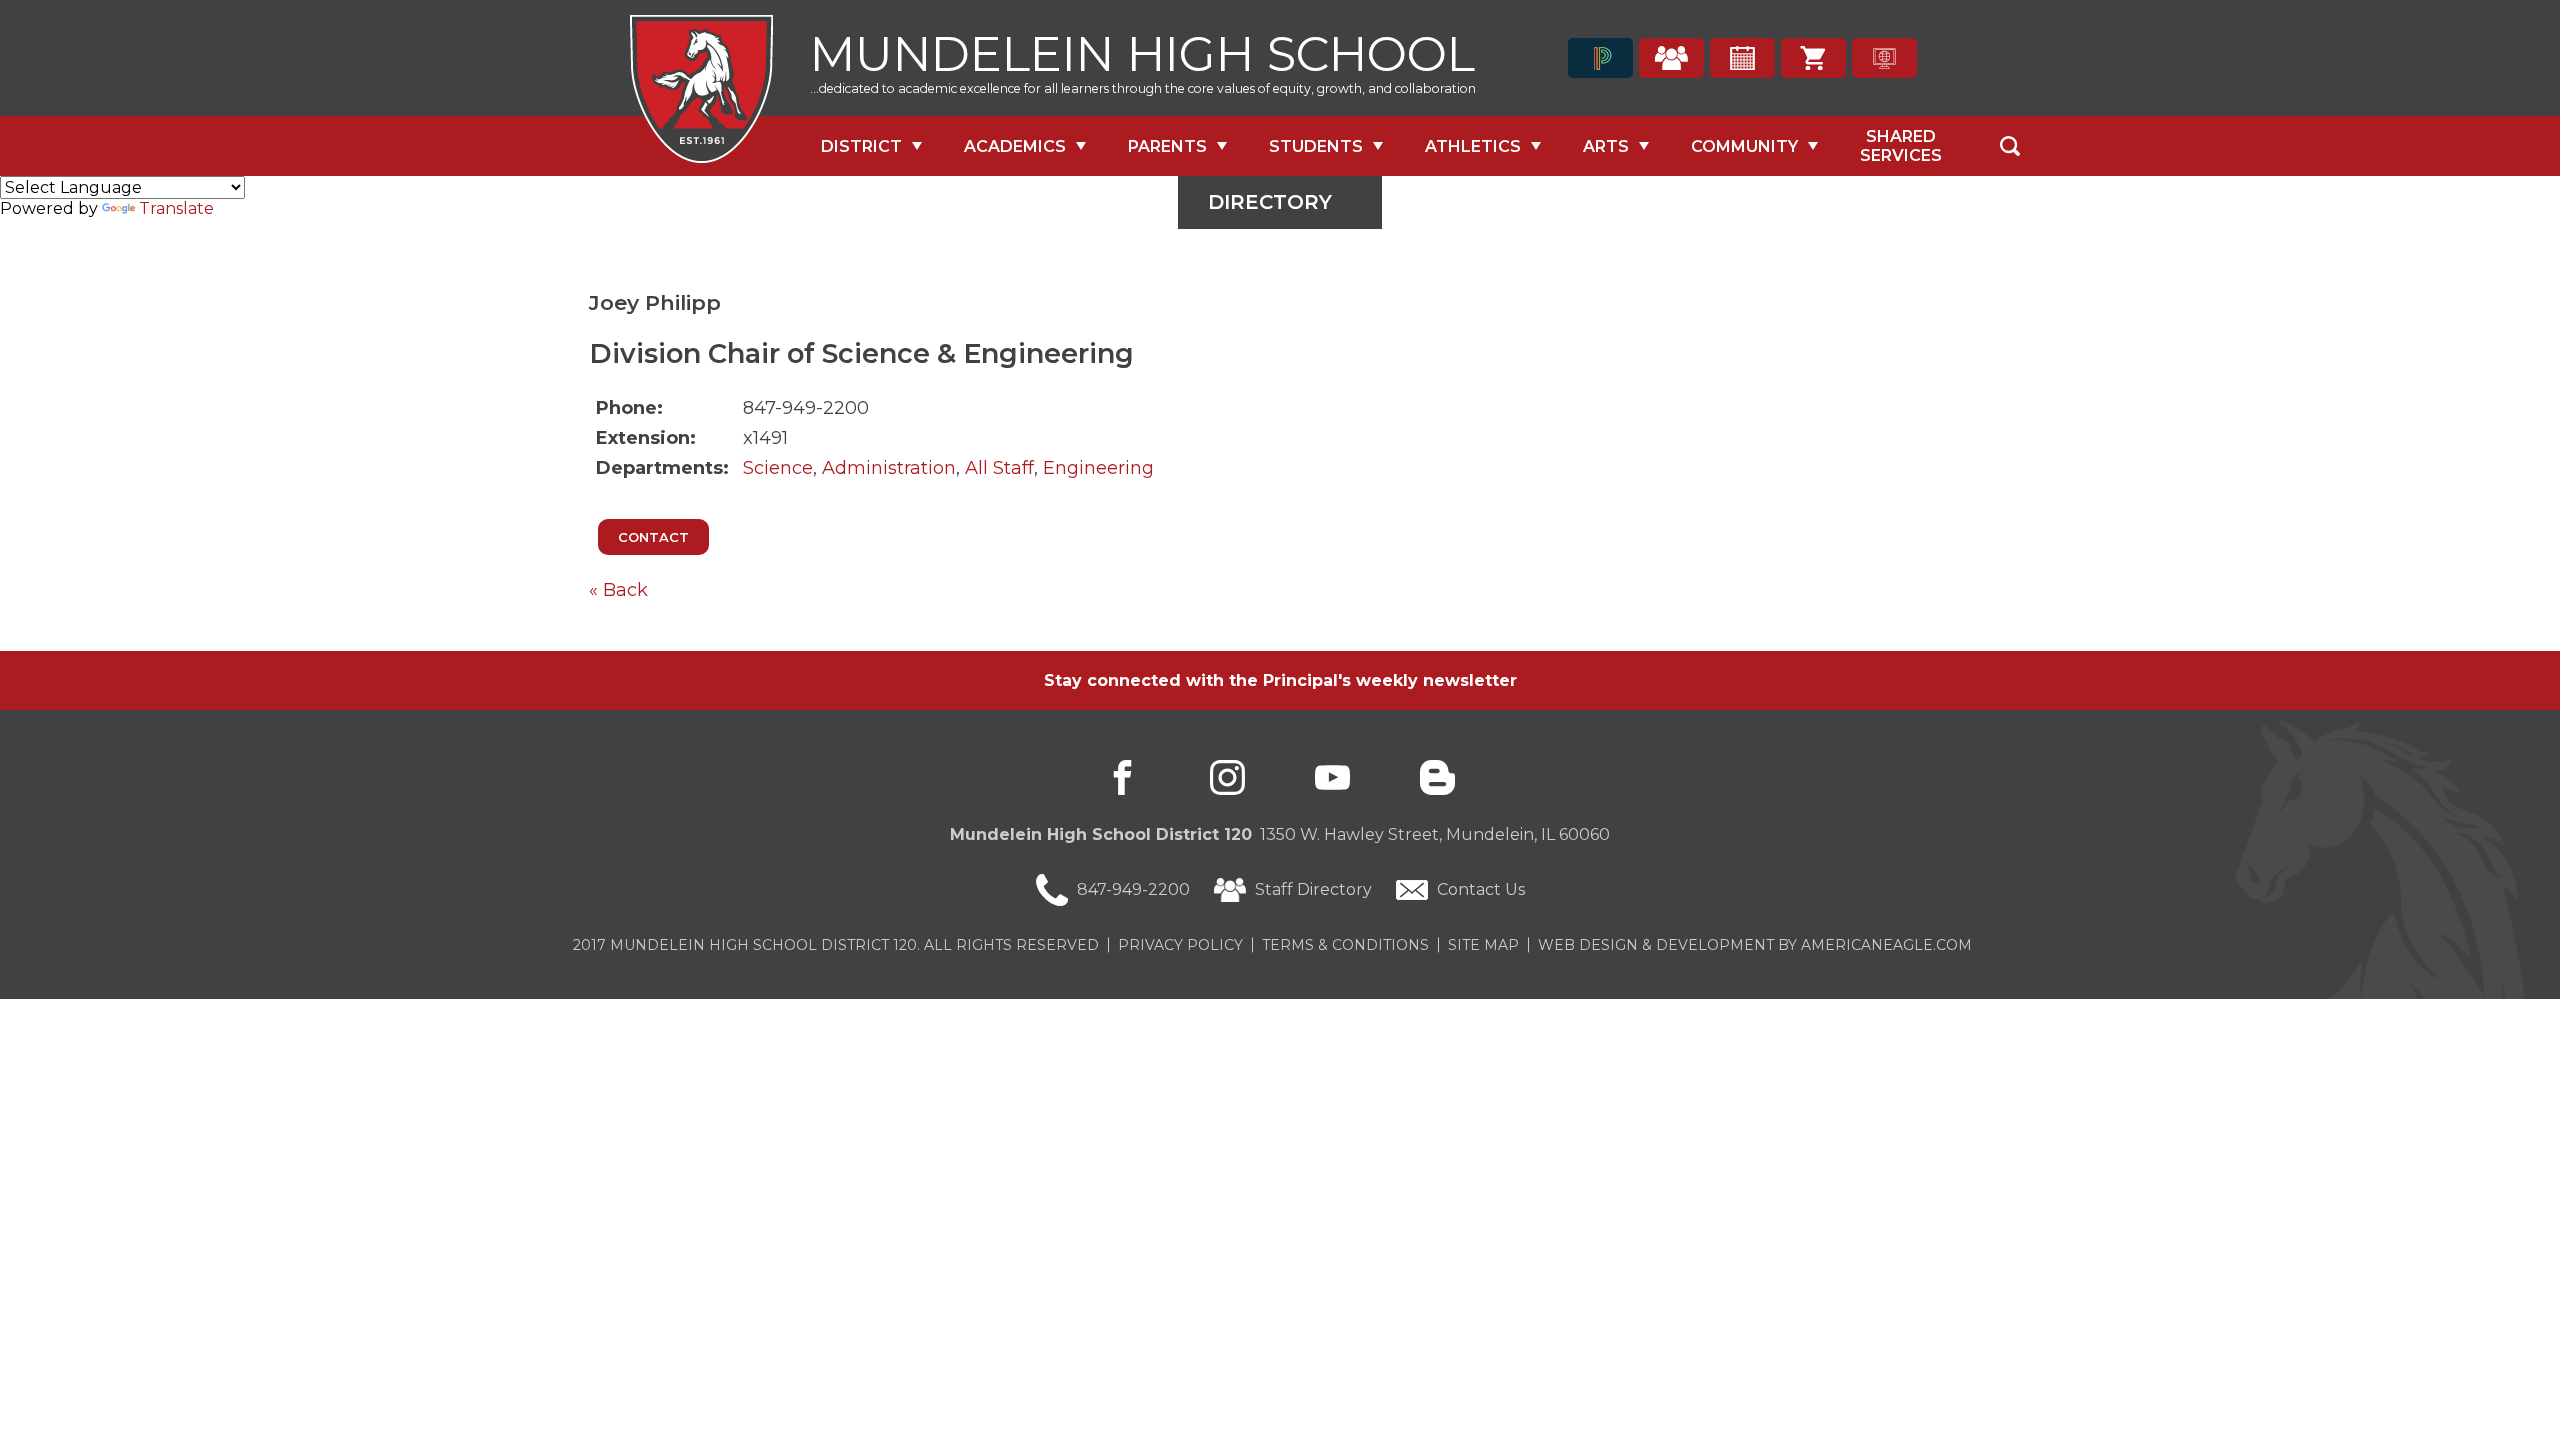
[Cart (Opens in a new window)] (1813, 58)
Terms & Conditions (1345, 945)
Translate (176, 208)
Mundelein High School (1142, 51)
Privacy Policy (1180, 945)
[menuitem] (871, 146)
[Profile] (1671, 58)
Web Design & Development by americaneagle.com (1755, 945)
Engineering (1098, 468)
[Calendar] (1742, 58)
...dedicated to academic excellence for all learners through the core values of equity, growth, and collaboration (1143, 88)
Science (778, 468)
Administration (889, 468)
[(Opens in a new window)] (1600, 58)
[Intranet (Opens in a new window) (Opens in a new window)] (1884, 58)
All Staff (999, 468)
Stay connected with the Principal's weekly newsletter (1280, 680)
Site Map (1483, 945)
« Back (618, 590)
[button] (2010, 146)
